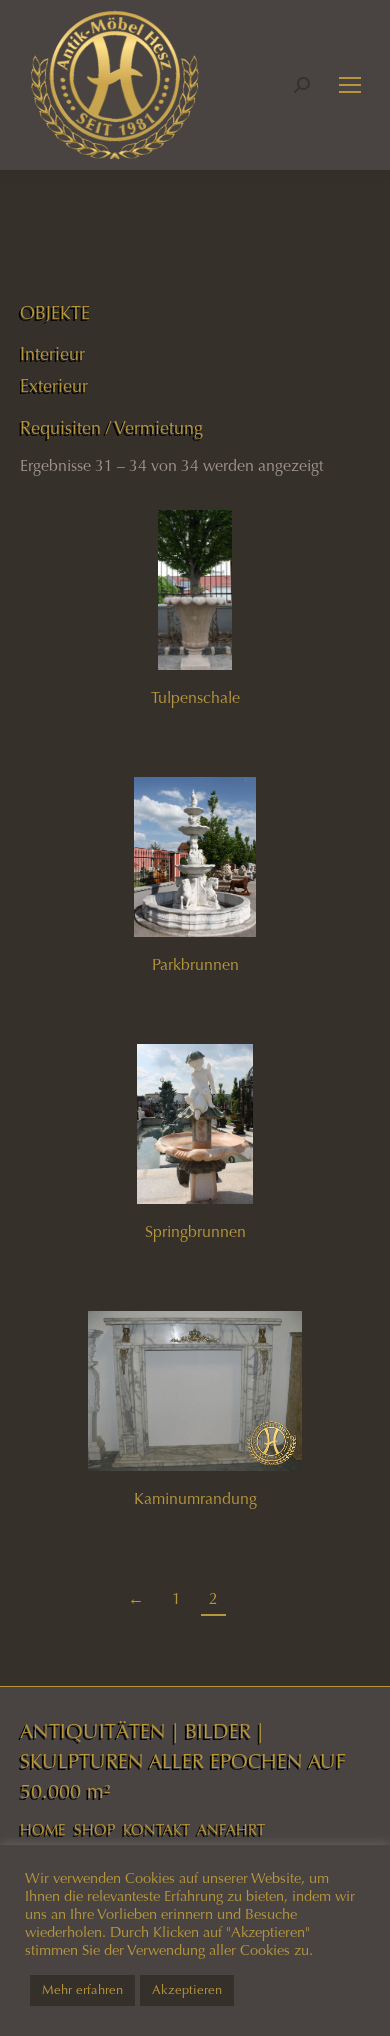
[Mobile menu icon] (350, 85)
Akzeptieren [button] (187, 1990)
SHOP (94, 1830)
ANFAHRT (231, 1830)
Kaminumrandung (195, 1498)
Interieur (52, 354)
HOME (43, 1830)
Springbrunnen (195, 1231)
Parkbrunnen (195, 964)
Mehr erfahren (82, 1990)
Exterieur (54, 386)
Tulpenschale (195, 697)
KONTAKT (156, 1830)
